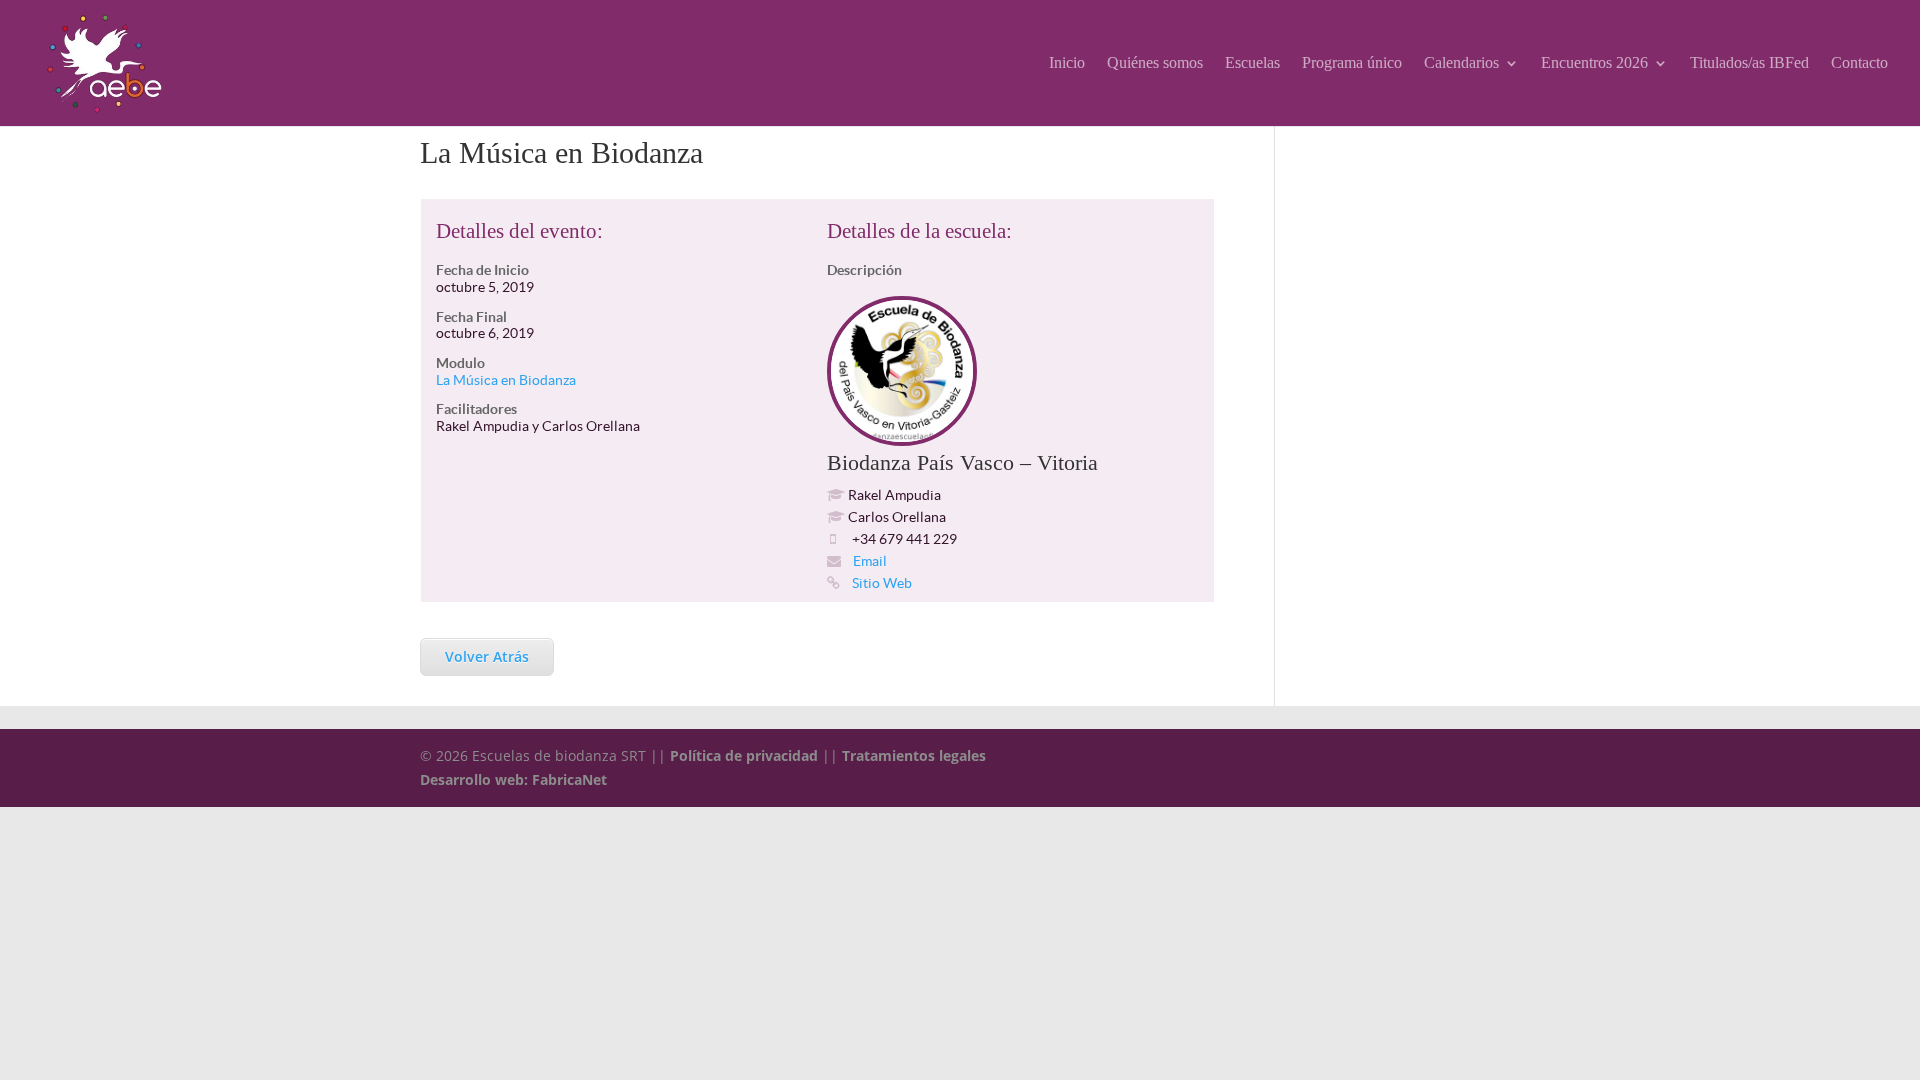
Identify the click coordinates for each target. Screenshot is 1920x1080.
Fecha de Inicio (482, 270)
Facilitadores (476, 409)
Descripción (864, 270)
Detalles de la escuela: (919, 231)
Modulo (460, 363)
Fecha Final (471, 317)
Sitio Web (880, 583)
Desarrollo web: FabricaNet (513, 779)
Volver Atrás (487, 656)
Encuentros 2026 (1594, 63)
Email (868, 561)
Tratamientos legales (914, 755)
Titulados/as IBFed (1749, 63)
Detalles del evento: (519, 231)
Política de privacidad (744, 755)
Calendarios (1461, 63)
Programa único (1352, 63)
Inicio (1067, 63)
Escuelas (1252, 63)
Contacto (1859, 63)
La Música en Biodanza (506, 380)
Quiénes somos (1155, 63)
